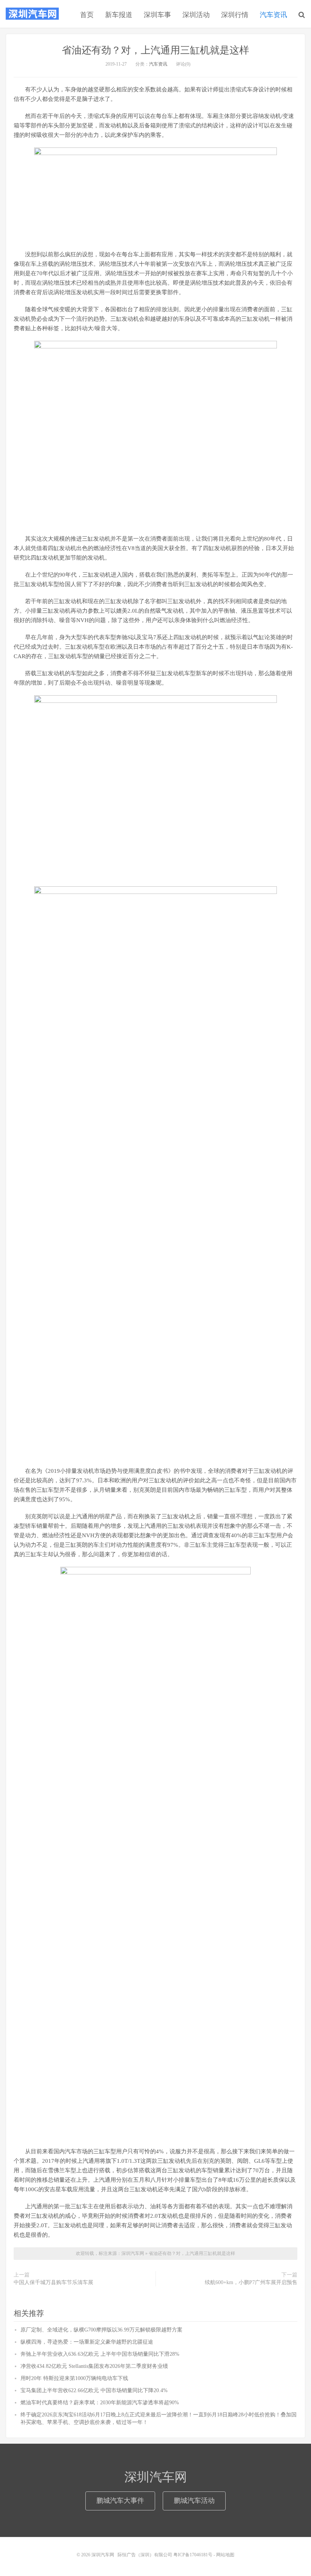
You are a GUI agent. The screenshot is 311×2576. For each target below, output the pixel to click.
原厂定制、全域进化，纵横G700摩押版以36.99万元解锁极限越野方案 (101, 2330)
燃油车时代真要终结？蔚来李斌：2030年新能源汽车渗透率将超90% (100, 2403)
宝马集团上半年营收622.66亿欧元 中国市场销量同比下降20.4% (94, 2390)
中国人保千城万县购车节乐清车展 (53, 2282)
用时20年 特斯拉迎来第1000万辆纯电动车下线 (74, 2378)
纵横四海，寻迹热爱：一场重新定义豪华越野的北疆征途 (87, 2342)
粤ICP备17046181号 (193, 2555)
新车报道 (119, 15)
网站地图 (225, 2555)
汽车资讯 (273, 15)
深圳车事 (157, 15)
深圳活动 (196, 15)
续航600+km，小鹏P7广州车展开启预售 (251, 2282)
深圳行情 (235, 15)
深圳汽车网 (32, 14)
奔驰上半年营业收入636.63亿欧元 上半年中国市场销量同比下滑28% (100, 2354)
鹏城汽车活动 (194, 2501)
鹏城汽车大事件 (120, 2501)
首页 (87, 15)
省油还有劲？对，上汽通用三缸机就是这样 (155, 50)
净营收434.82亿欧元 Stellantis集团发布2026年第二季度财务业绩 (94, 2366)
